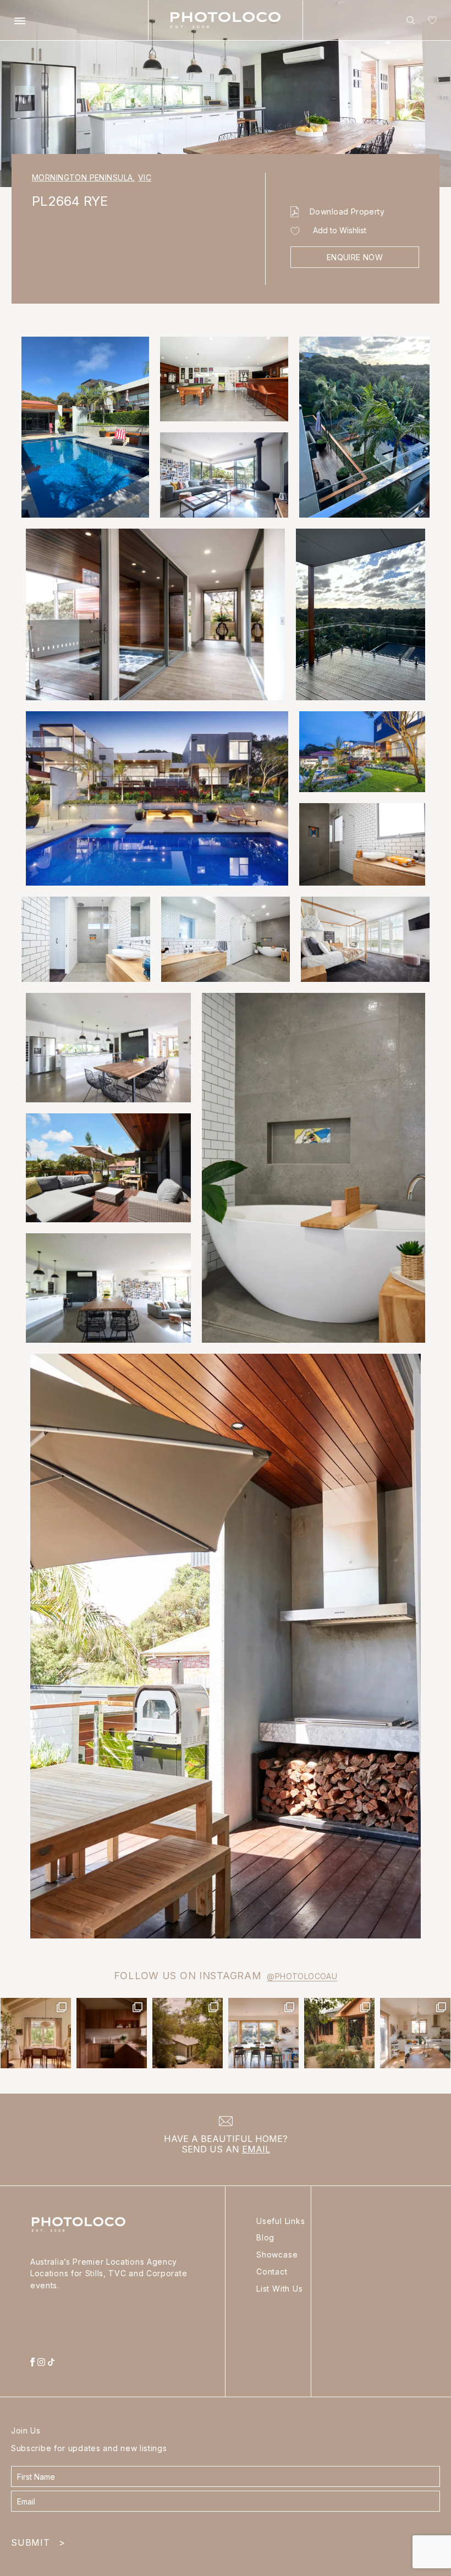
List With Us (280, 2289)
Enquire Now (355, 257)
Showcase (277, 2254)
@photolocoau (302, 1976)
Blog (265, 2237)
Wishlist (430, 22)
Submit (38, 2540)
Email (256, 2149)
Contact (272, 2272)
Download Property (347, 212)
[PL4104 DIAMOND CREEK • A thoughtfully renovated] (36, 2033)
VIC (145, 177)
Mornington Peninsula (84, 177)
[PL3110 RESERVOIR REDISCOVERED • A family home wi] (263, 2033)
